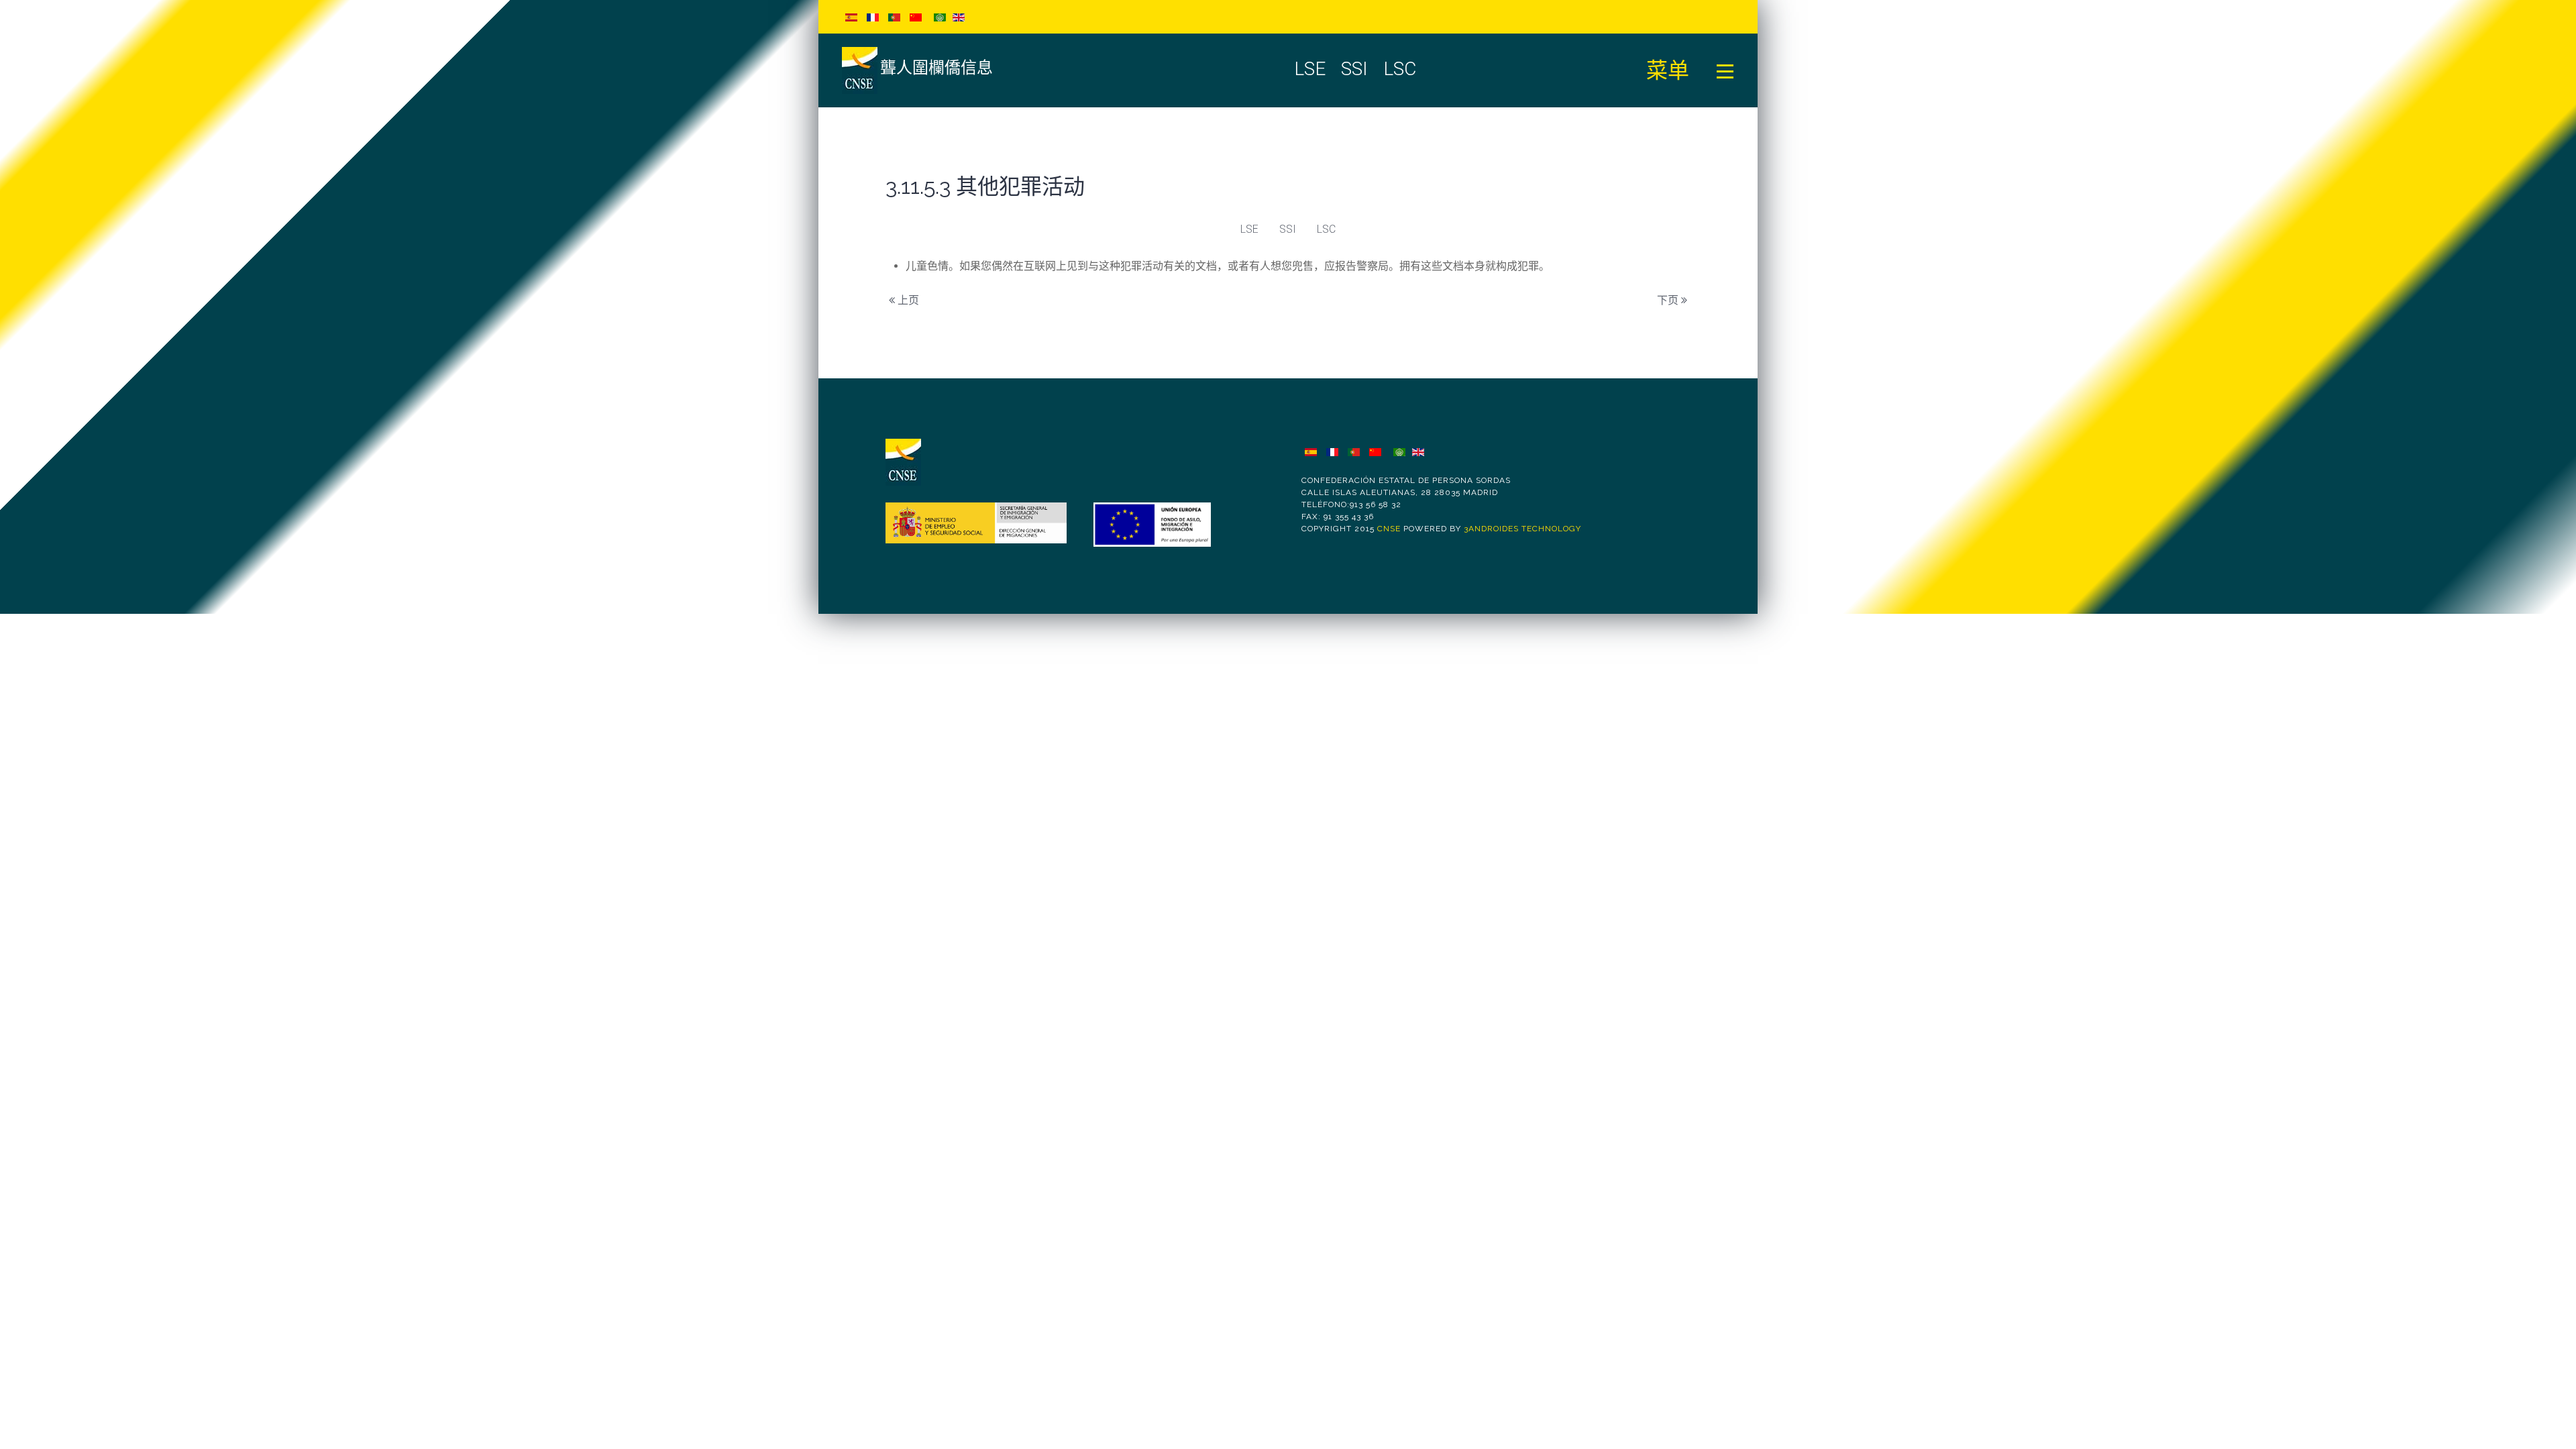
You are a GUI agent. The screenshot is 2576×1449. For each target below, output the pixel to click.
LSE (1249, 229)
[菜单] (1725, 70)
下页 (1669, 300)
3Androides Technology (1522, 529)
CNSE (1389, 529)
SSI (1288, 229)
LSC (1326, 229)
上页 (907, 300)
